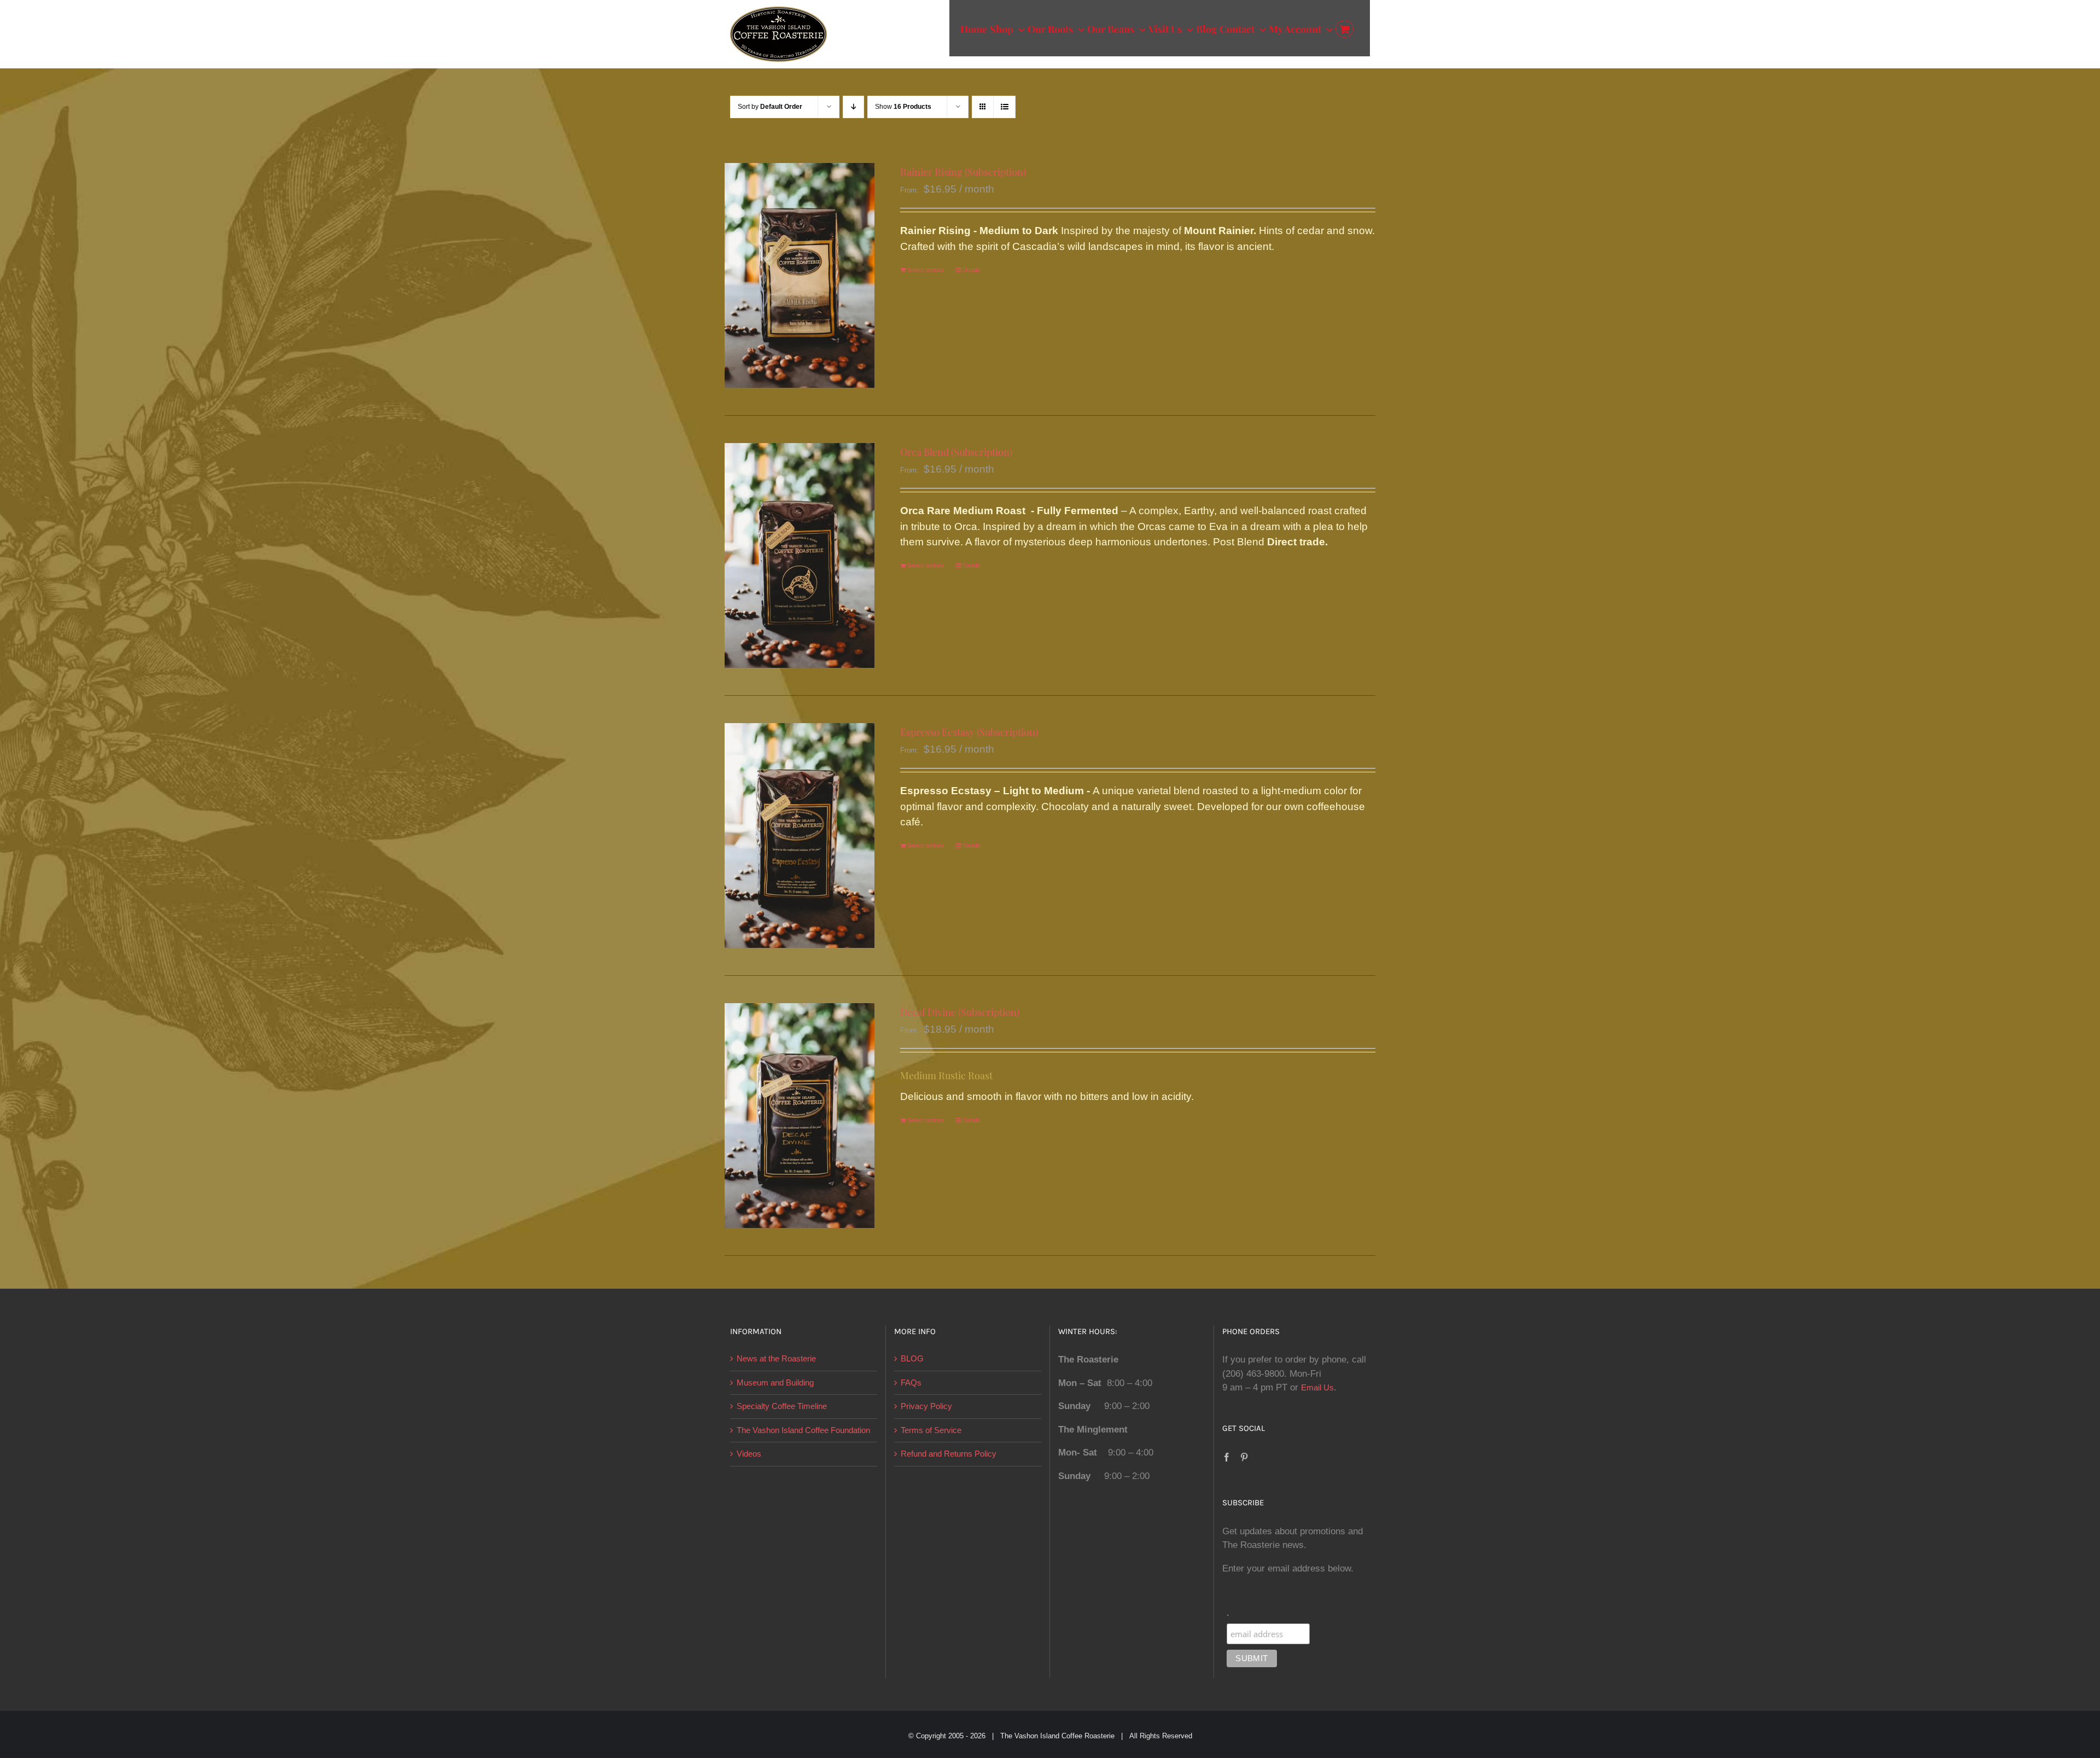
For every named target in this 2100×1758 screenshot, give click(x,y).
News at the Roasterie (776, 1358)
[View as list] (1004, 107)
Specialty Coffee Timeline (782, 1406)
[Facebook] (1227, 1457)
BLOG (912, 1358)
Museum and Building (775, 1382)
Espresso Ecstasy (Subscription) (969, 732)
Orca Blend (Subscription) (956, 452)
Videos (749, 1454)
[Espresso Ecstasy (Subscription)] (800, 836)
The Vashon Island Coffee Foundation (803, 1430)
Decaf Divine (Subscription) (960, 1012)
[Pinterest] (1244, 1457)
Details (972, 270)
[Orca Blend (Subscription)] (800, 555)
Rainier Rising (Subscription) (963, 172)
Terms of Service (931, 1430)
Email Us (1317, 1387)
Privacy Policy (926, 1406)
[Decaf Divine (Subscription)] (800, 1116)
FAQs (911, 1382)
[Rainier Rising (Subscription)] (800, 275)
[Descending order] (853, 107)
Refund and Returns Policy (949, 1454)
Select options (926, 270)
